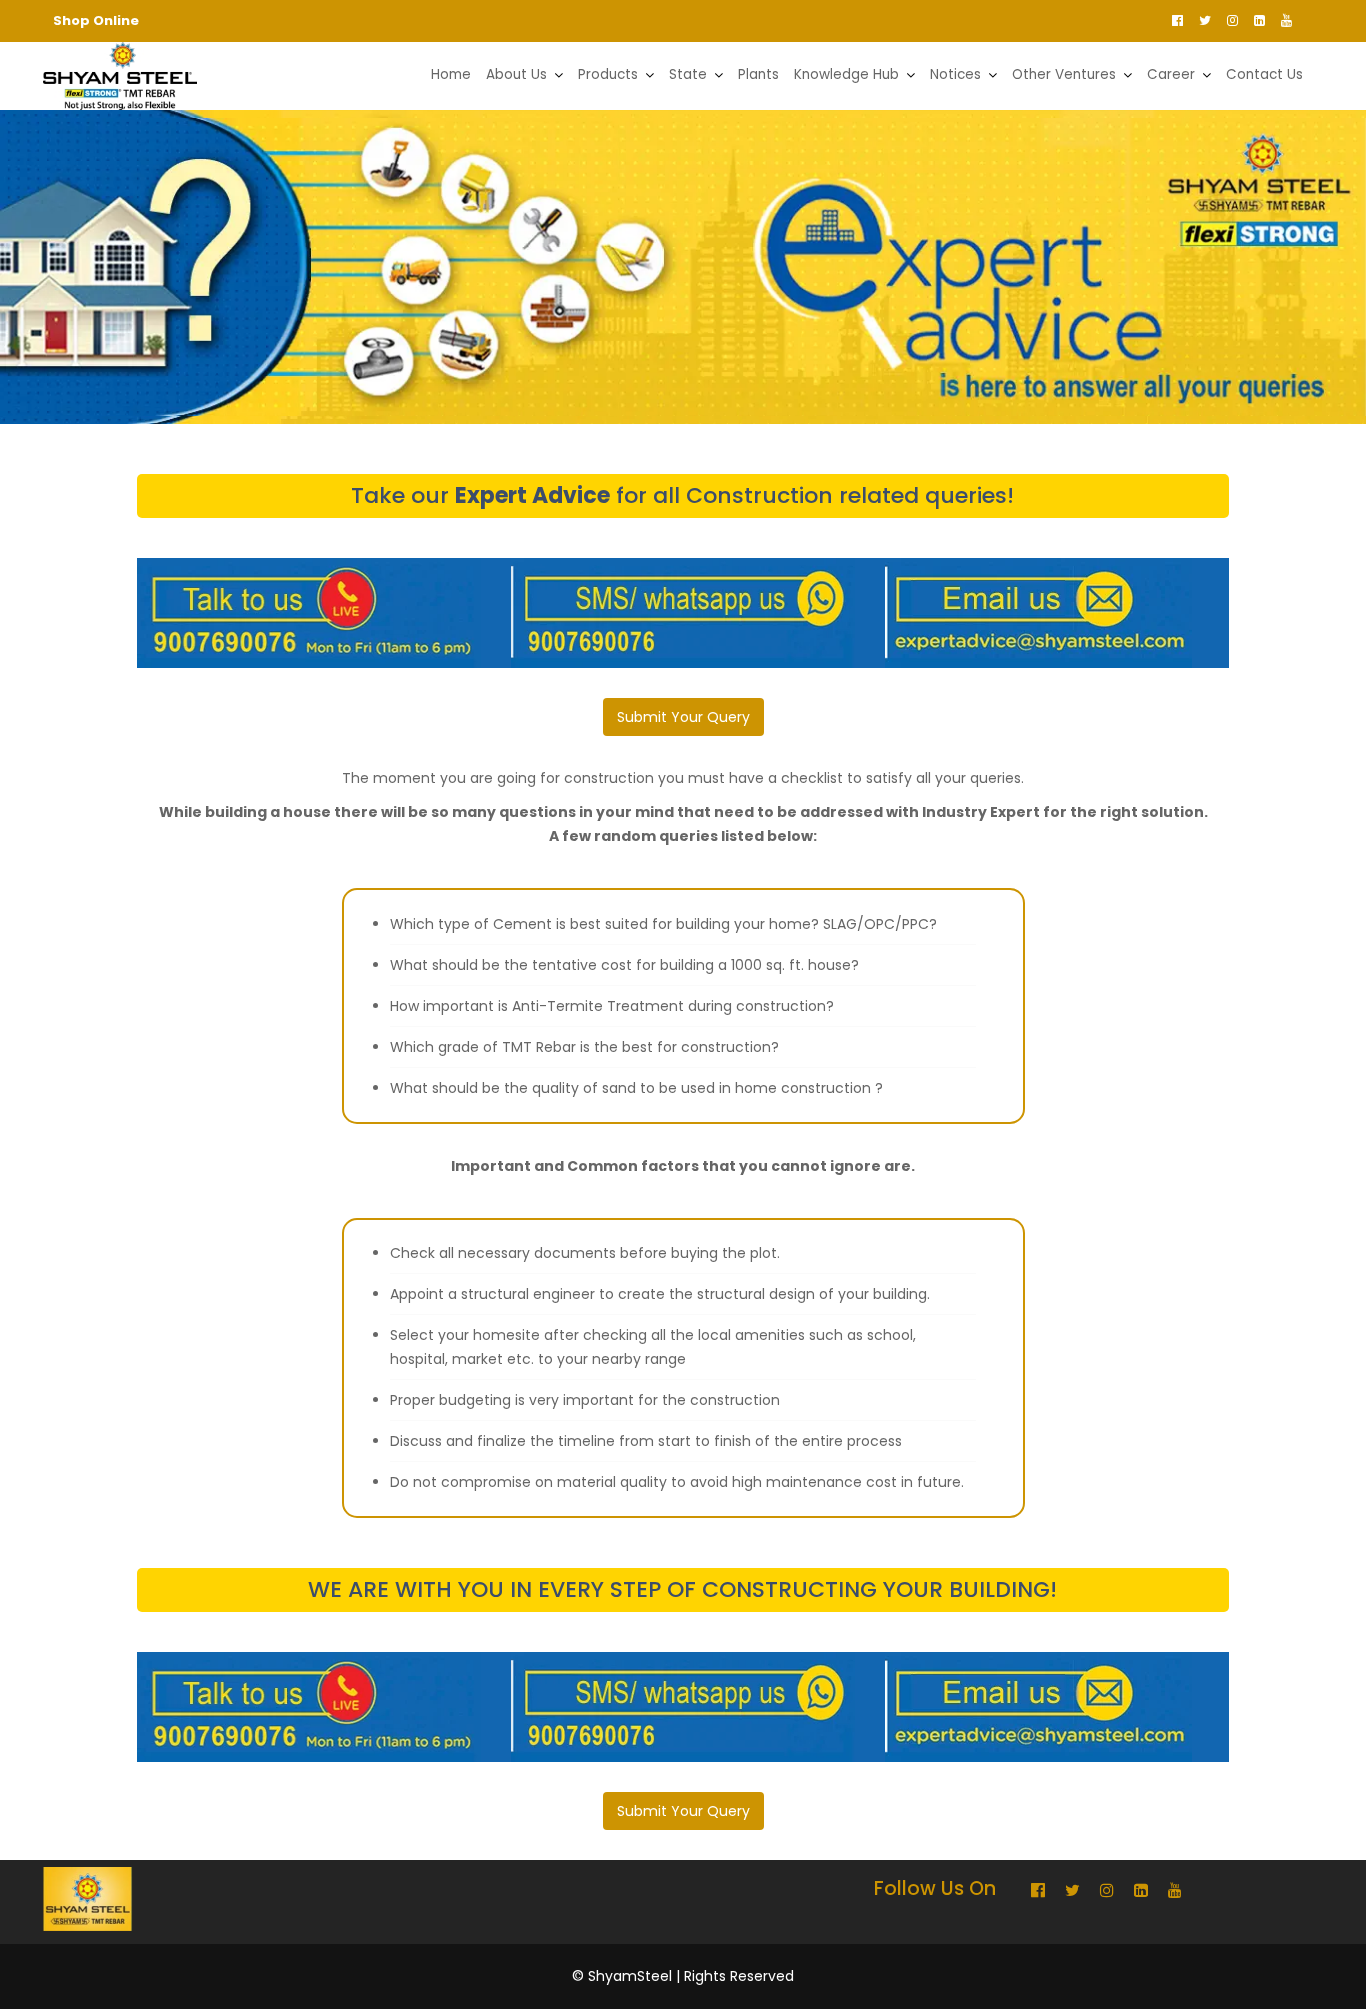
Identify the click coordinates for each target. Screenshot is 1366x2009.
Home (451, 74)
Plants (758, 74)
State (688, 74)
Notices (955, 74)
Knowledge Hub (846, 74)
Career (1171, 74)
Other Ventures (1064, 74)
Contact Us (1264, 74)
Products (608, 74)
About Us (516, 74)
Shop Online (96, 20)
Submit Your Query (683, 717)
